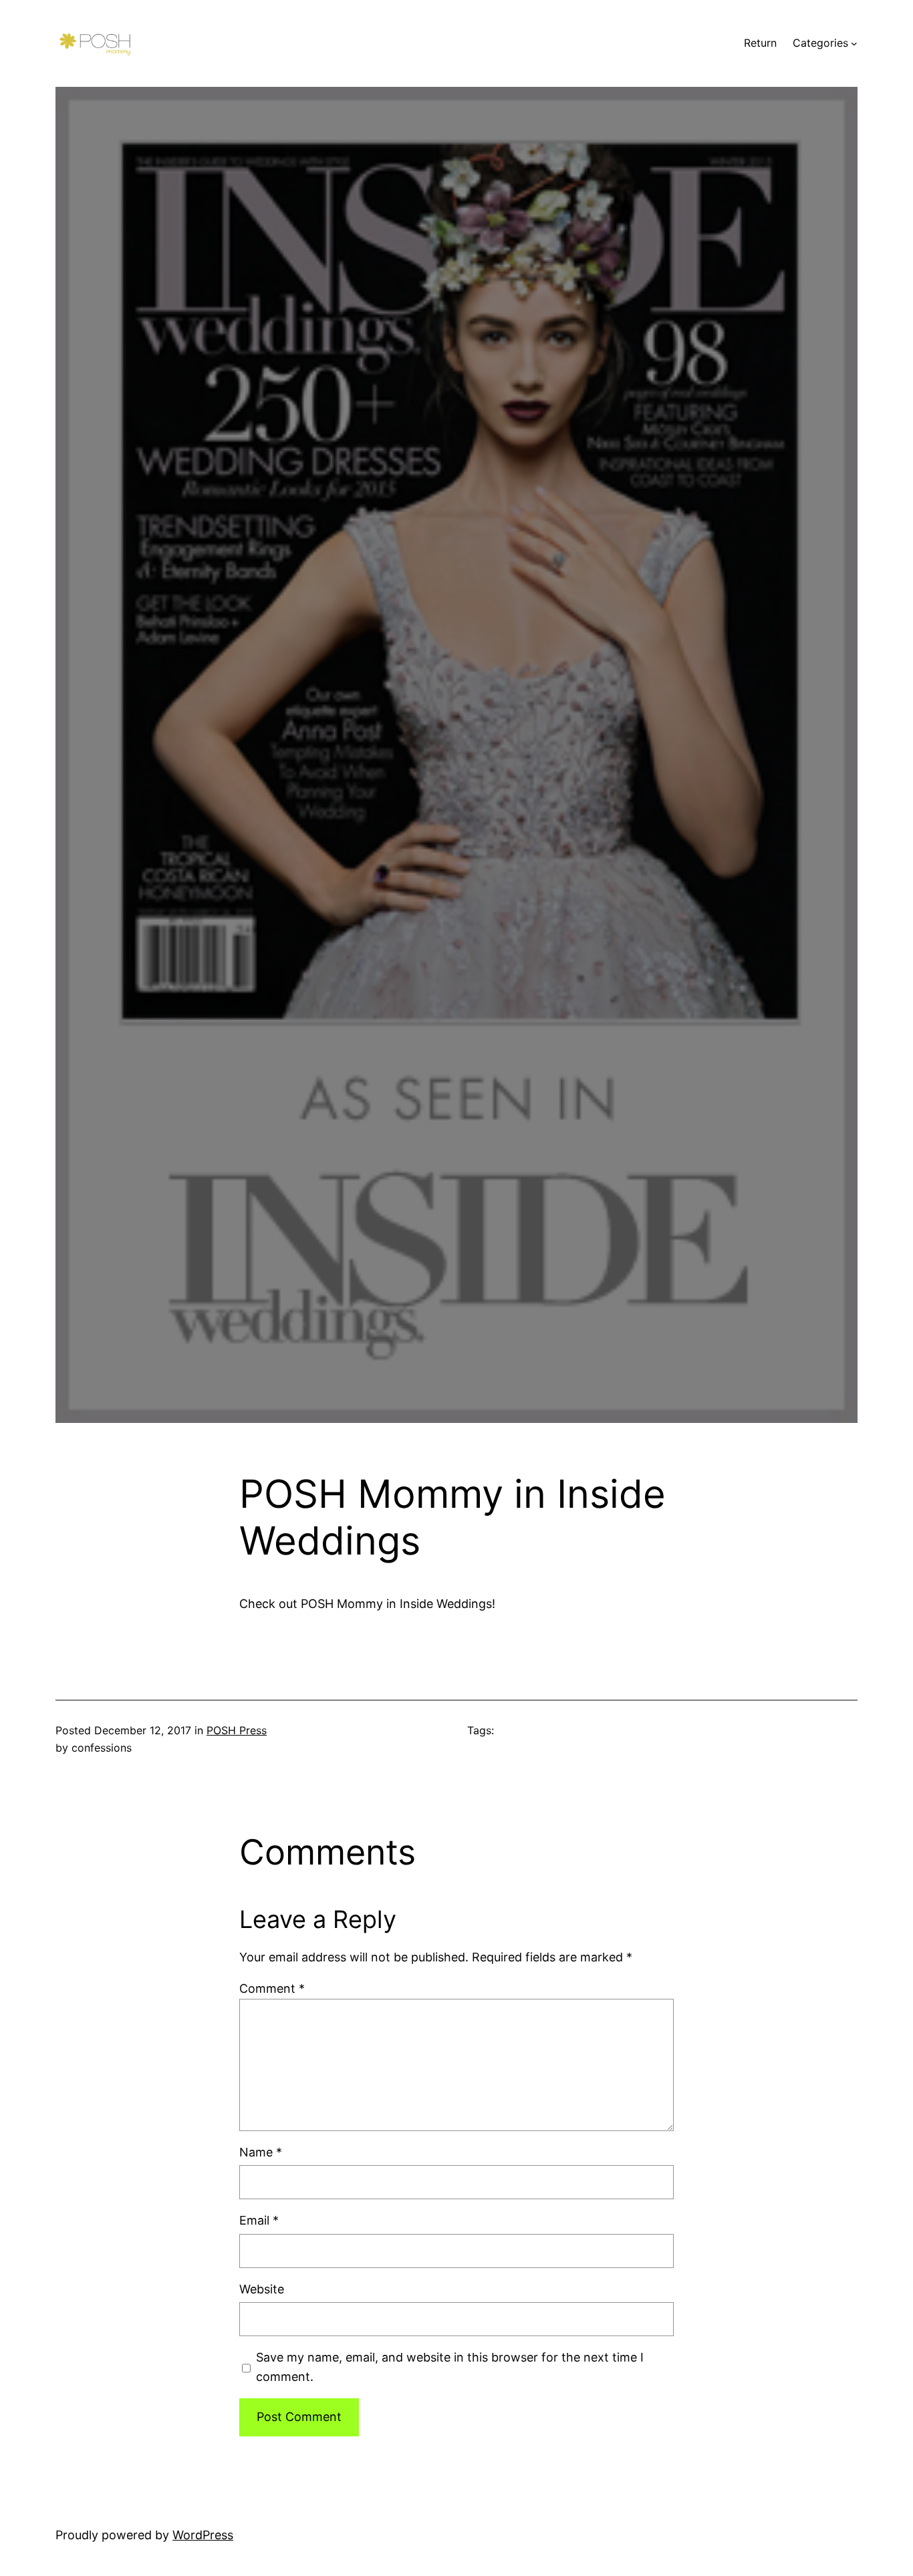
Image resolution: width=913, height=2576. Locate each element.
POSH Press (237, 1730)
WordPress (203, 2535)
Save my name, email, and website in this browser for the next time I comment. (450, 2367)
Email (259, 2220)
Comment (272, 1988)
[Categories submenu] (854, 43)
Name (261, 2152)
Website (262, 2289)
